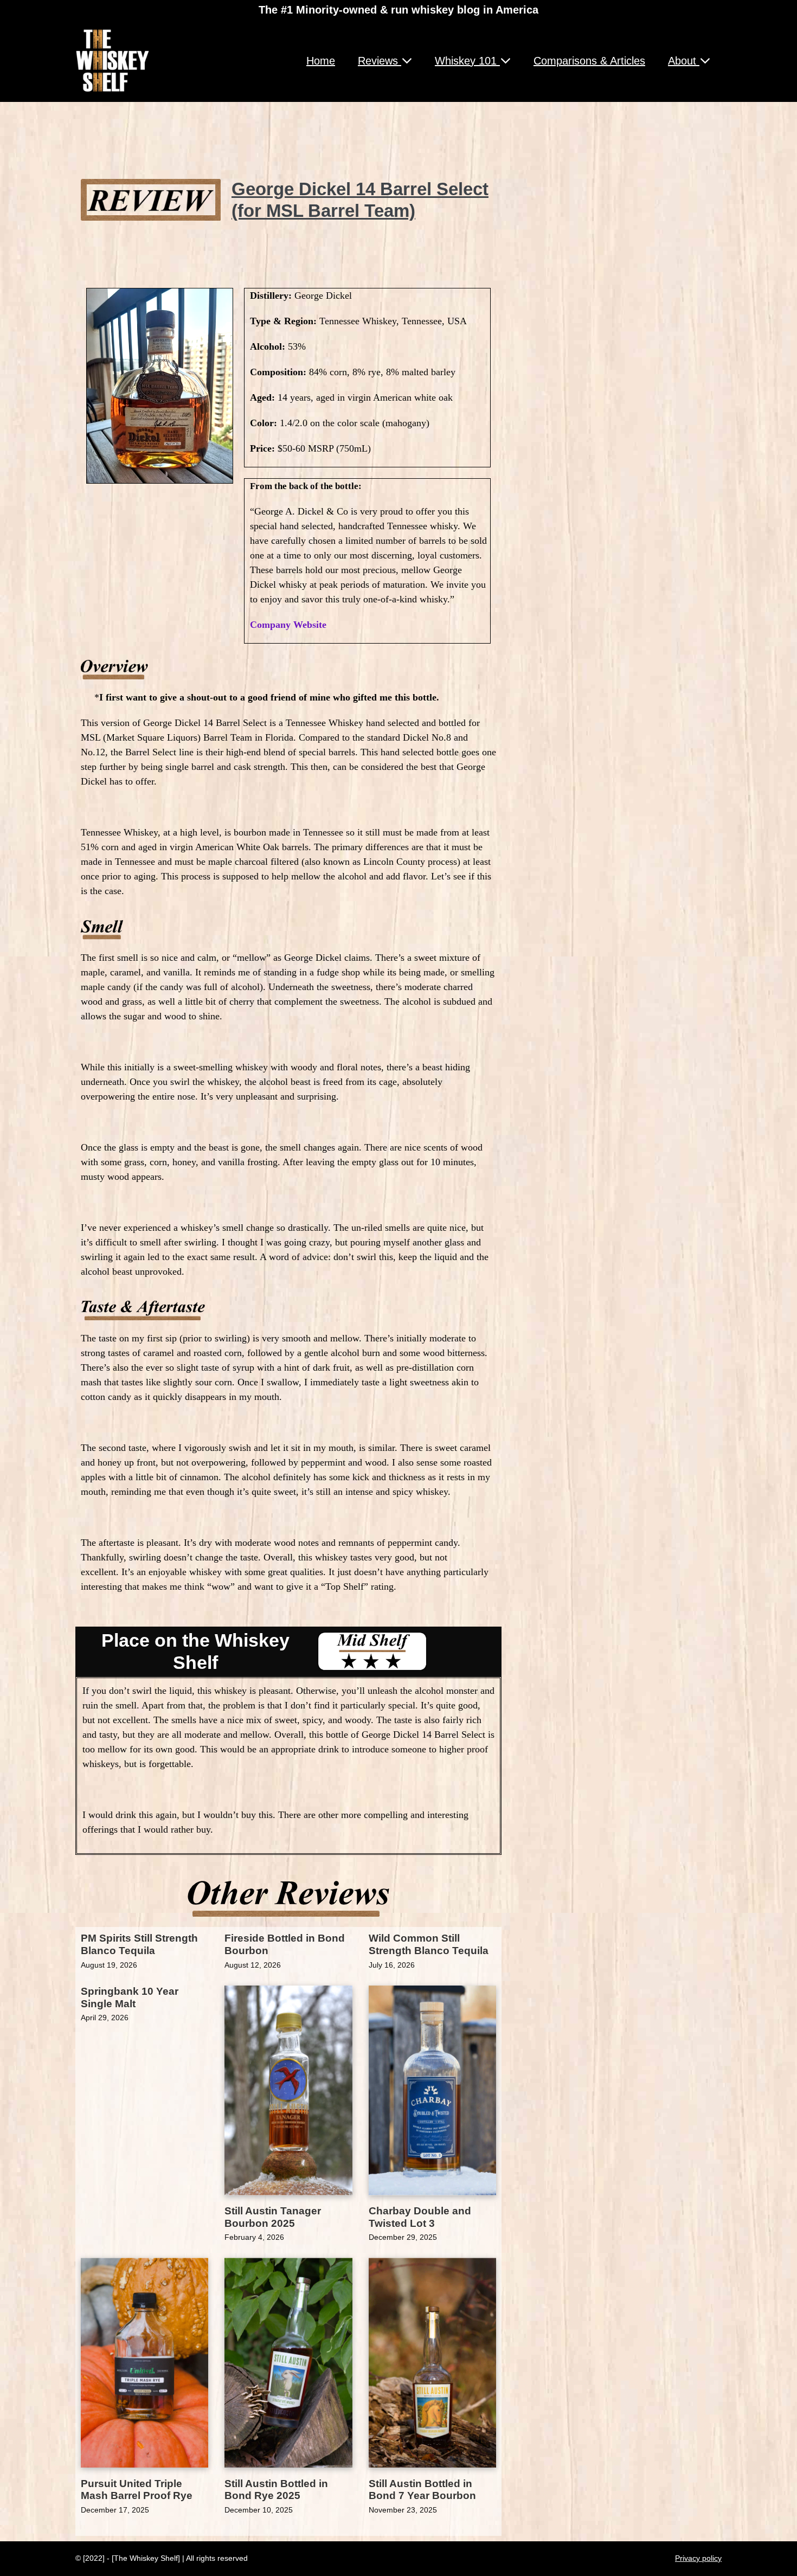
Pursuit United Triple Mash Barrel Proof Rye (137, 2490)
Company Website (288, 625)
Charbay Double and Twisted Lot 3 (420, 2217)
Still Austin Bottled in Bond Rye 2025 (276, 2490)
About (684, 61)
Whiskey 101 (467, 61)
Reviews (380, 61)
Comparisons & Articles (589, 61)
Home (321, 61)
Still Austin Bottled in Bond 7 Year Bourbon (422, 2490)
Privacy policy (698, 2558)
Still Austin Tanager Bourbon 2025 (273, 2217)
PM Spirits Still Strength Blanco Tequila (139, 1944)
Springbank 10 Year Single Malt (130, 1997)
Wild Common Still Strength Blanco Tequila (429, 1944)
